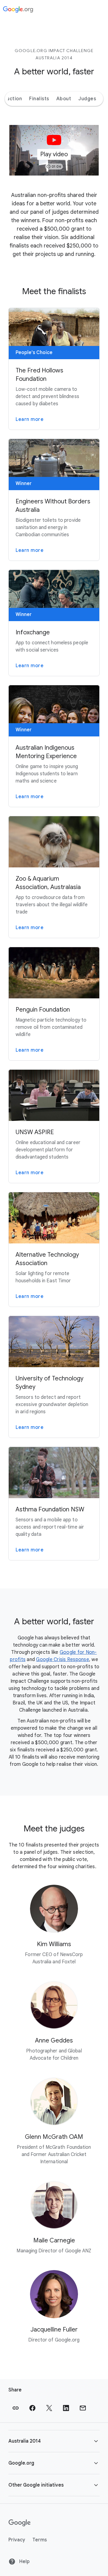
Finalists (39, 99)
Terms (40, 2540)
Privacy (17, 2540)
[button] (54, 150)
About (64, 99)
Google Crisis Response (63, 1660)
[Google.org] (18, 10)
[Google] (20, 2523)
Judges (87, 99)
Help (24, 2562)
